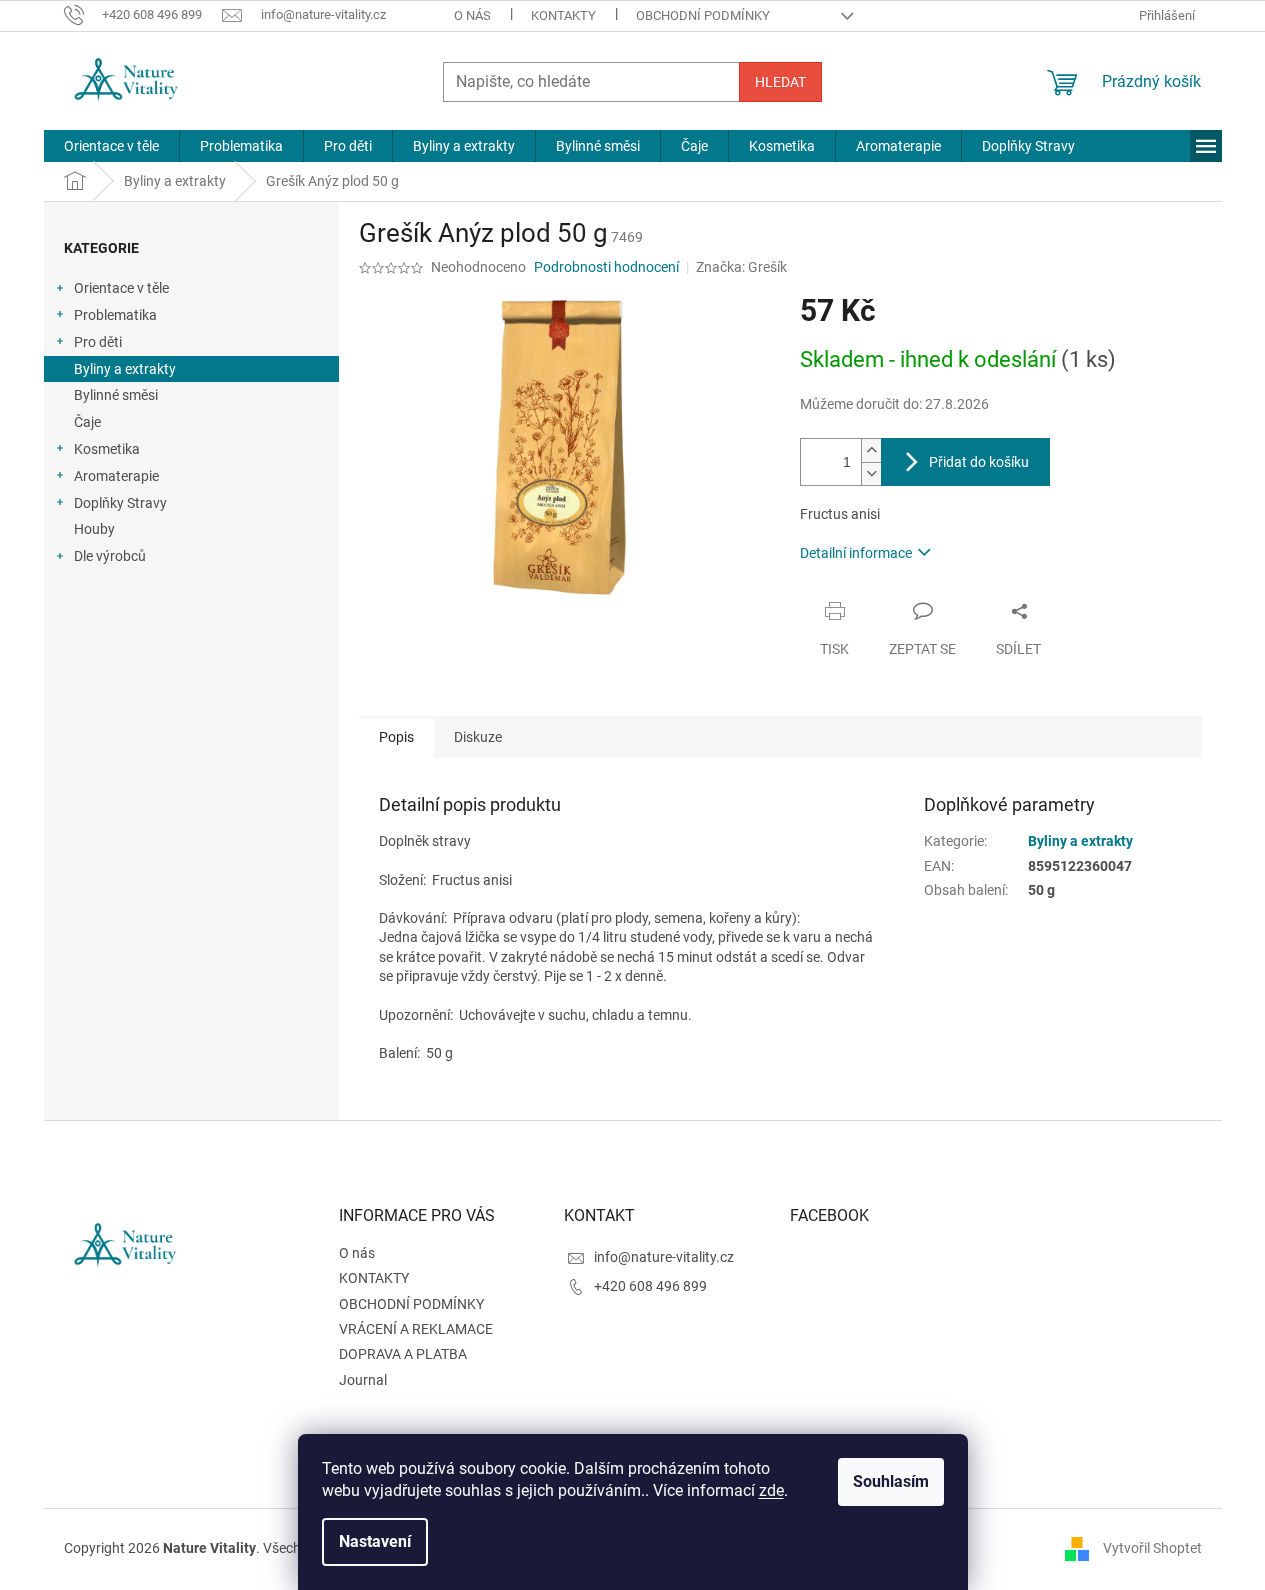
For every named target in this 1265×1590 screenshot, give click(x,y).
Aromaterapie (116, 476)
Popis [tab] (396, 737)
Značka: (741, 267)
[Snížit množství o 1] (871, 473)
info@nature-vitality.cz (664, 1257)
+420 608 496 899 (650, 1286)
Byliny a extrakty (125, 369)
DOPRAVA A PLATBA (403, 1354)
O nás (472, 15)
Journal (363, 1380)
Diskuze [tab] (478, 737)
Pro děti (98, 342)
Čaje (87, 422)
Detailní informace (856, 553)
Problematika (115, 315)
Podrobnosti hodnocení (606, 267)
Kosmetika (107, 449)
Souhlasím (891, 1481)
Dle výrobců (110, 556)
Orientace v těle (121, 288)
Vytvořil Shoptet (1152, 1548)
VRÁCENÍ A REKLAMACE (416, 1329)
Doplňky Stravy (120, 503)
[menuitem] (111, 146)
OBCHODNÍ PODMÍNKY (703, 15)
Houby (94, 529)
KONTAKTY (563, 15)
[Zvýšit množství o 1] (871, 450)
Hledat (780, 82)
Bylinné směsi (116, 395)
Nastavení (375, 1541)
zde (771, 1490)
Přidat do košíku (979, 462)
